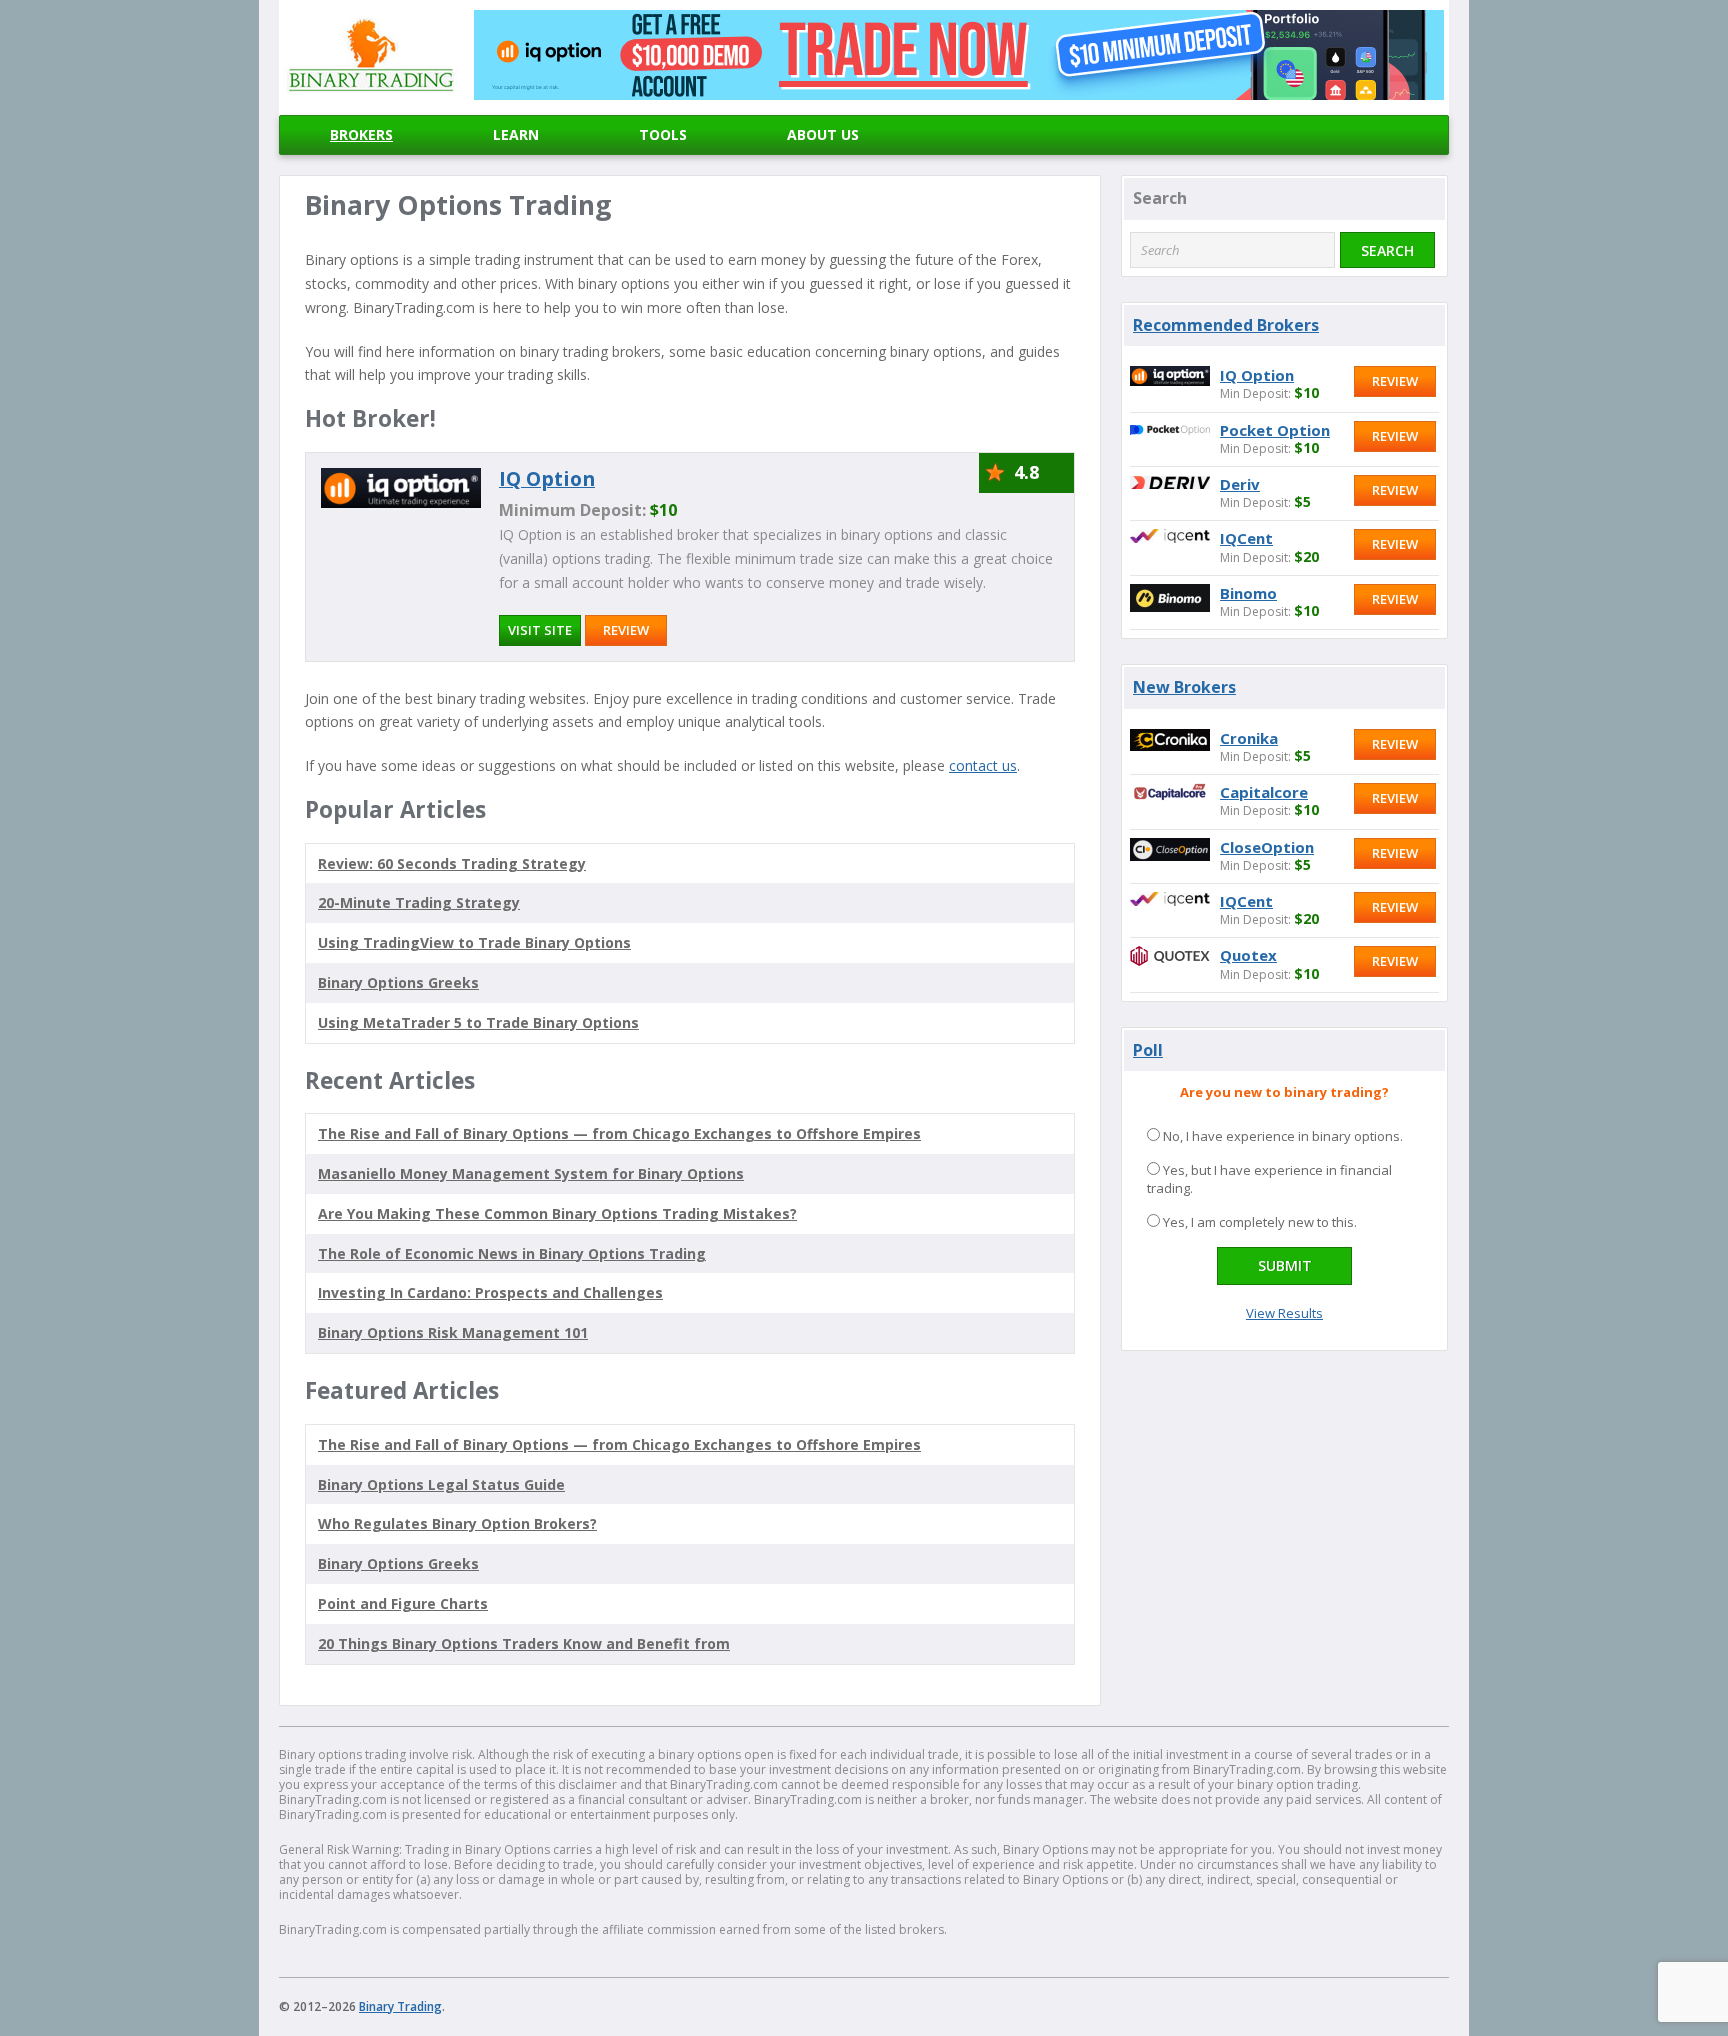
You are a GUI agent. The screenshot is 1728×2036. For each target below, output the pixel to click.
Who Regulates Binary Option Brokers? (457, 1523)
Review (626, 630)
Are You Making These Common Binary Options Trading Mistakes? (557, 1213)
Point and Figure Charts (403, 1603)
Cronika (1249, 738)
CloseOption (1267, 847)
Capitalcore (1264, 792)
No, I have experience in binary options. (1283, 1136)
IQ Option (547, 478)
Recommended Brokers (1226, 325)
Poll (1148, 1050)
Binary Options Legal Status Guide (441, 1484)
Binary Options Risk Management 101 (453, 1332)
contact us (983, 765)
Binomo (1248, 593)
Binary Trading (400, 2006)
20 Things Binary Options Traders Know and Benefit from (524, 1643)
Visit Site (540, 630)
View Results (1284, 1313)
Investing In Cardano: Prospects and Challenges (490, 1292)
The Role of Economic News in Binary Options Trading (512, 1253)
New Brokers (1184, 687)
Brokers (361, 134)
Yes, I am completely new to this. (1260, 1222)
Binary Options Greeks (398, 1563)
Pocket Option (1275, 430)
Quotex (1248, 955)
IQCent (1246, 538)
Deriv (1240, 484)
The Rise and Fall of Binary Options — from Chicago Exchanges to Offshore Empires (619, 1133)
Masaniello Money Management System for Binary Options (531, 1173)
